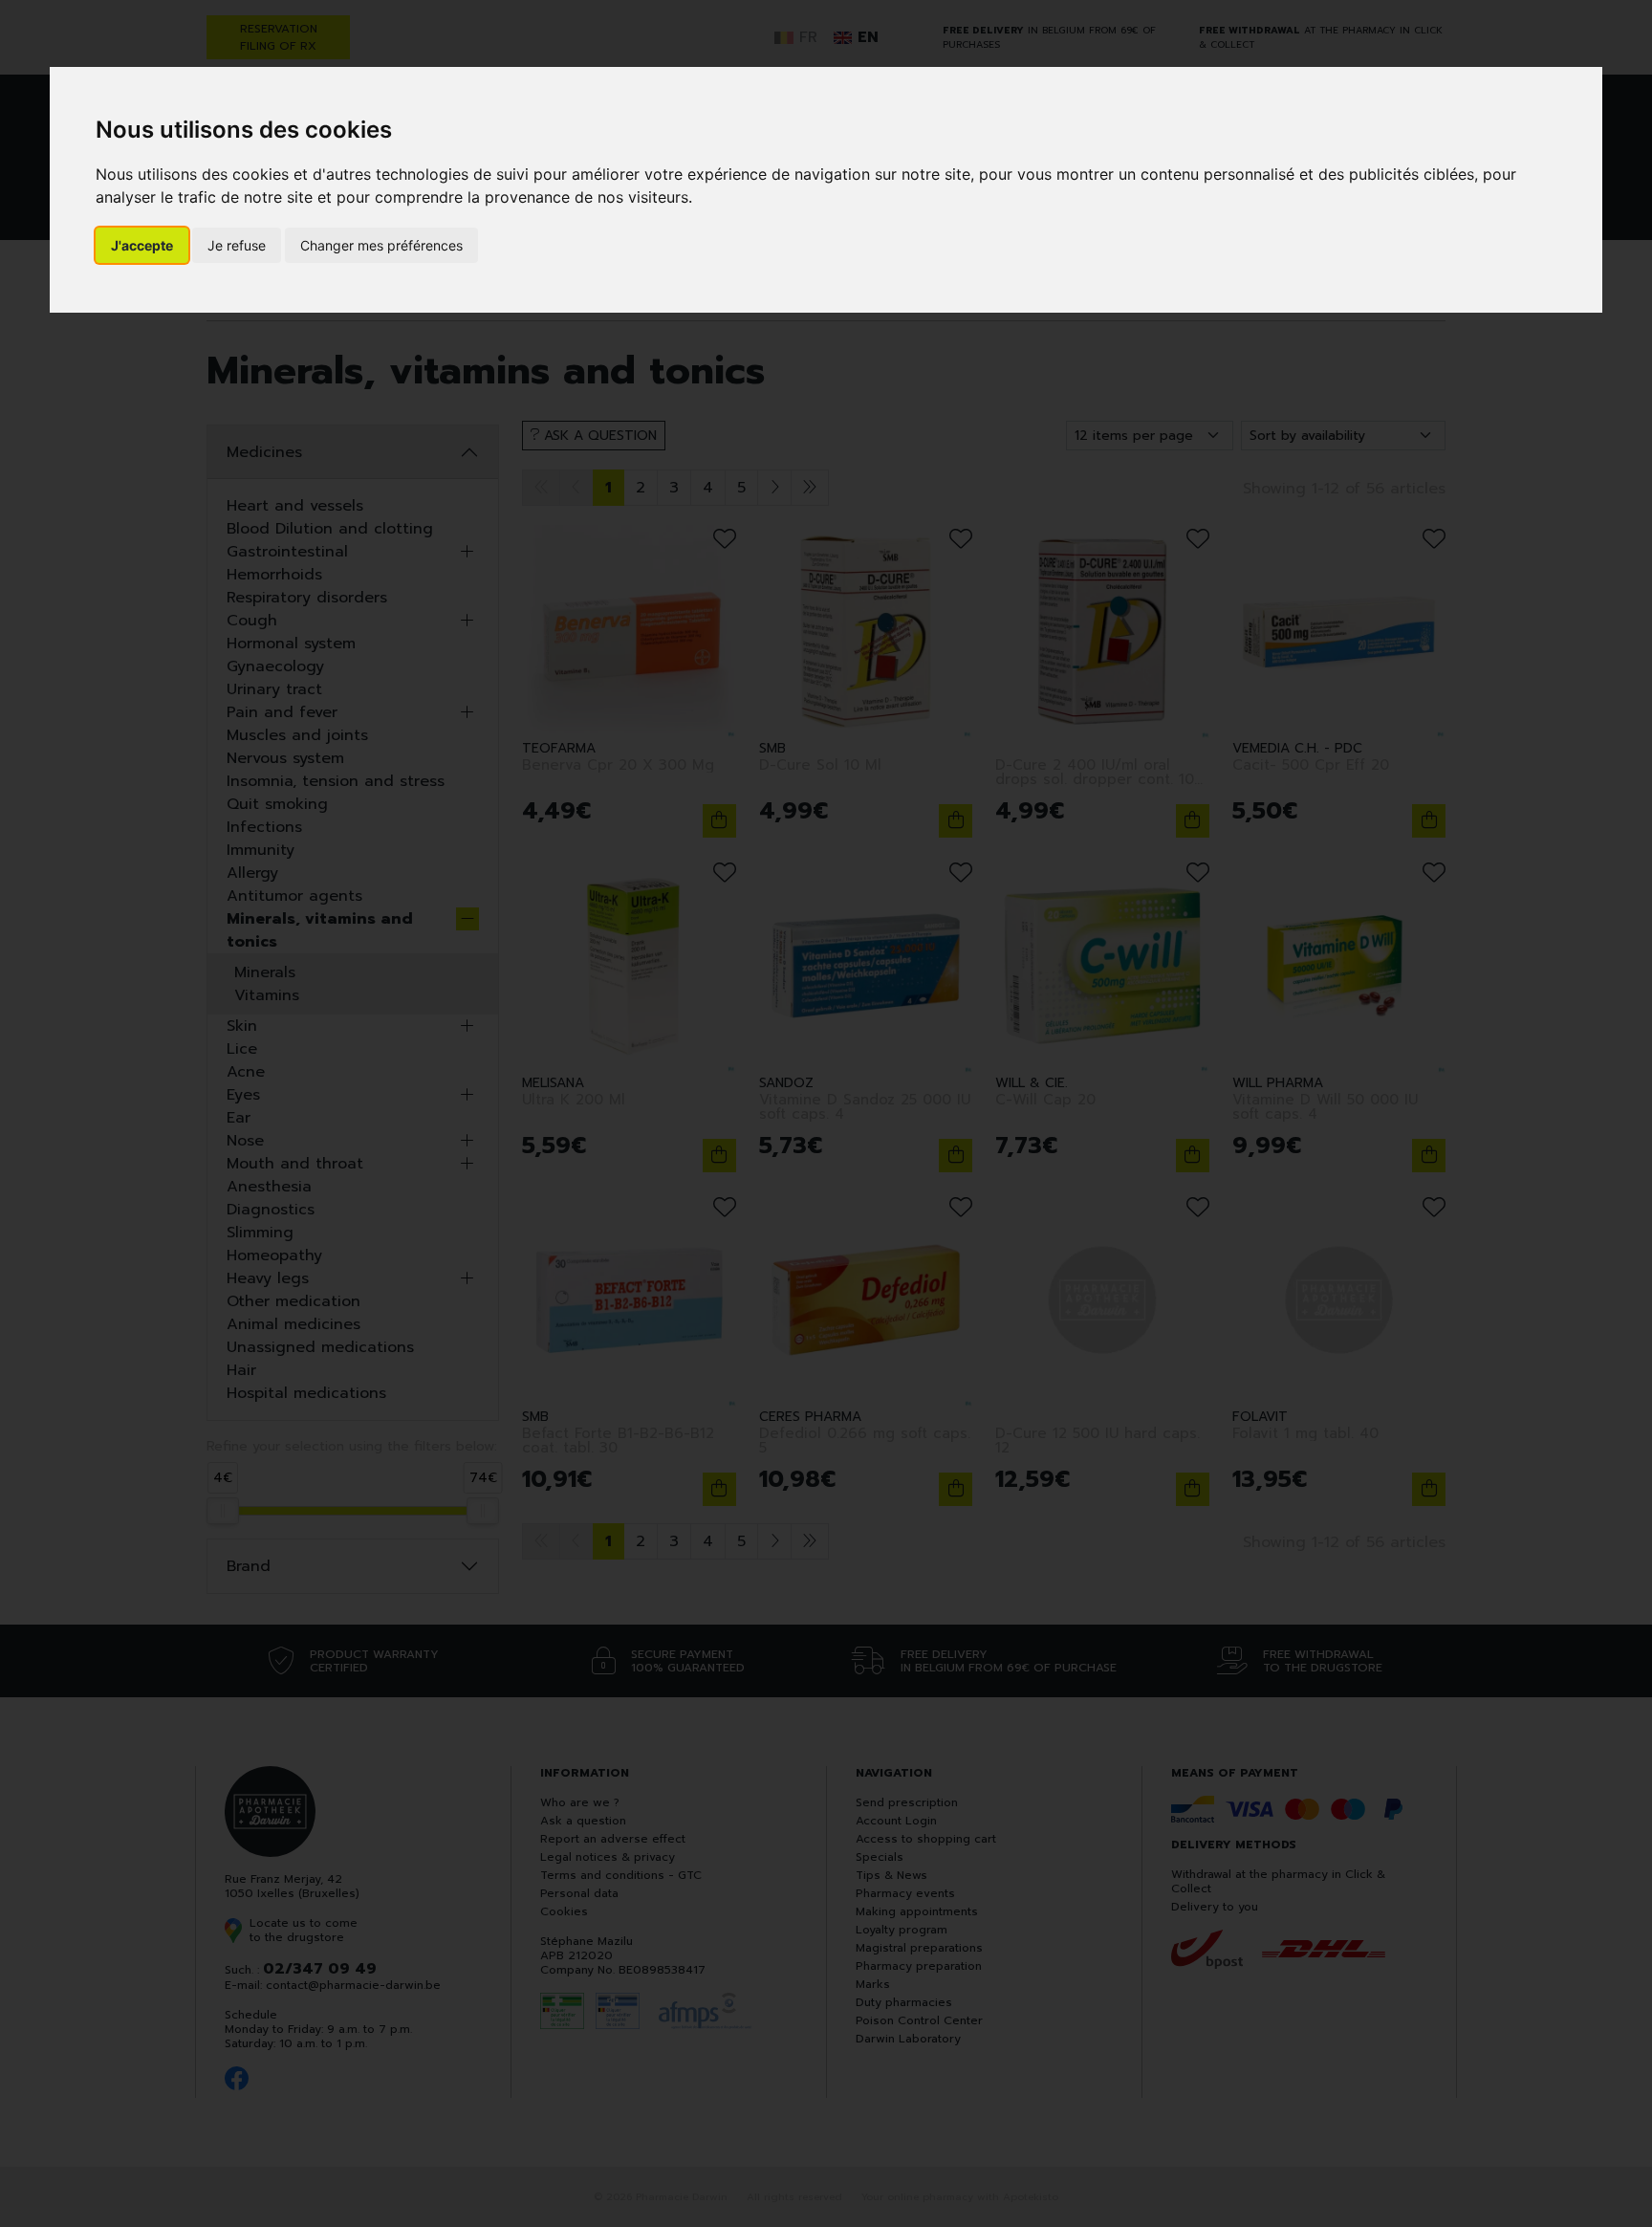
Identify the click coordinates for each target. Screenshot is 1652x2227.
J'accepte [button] (142, 245)
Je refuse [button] (237, 245)
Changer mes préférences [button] (381, 245)
